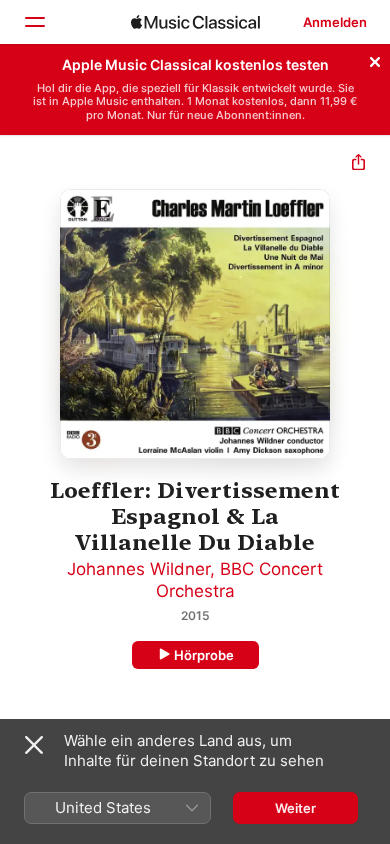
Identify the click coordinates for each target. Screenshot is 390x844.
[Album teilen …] (358, 164)
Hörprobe (204, 655)
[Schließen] (375, 59)
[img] (195, 22)
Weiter (295, 808)
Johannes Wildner (138, 569)
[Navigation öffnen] (34, 22)
